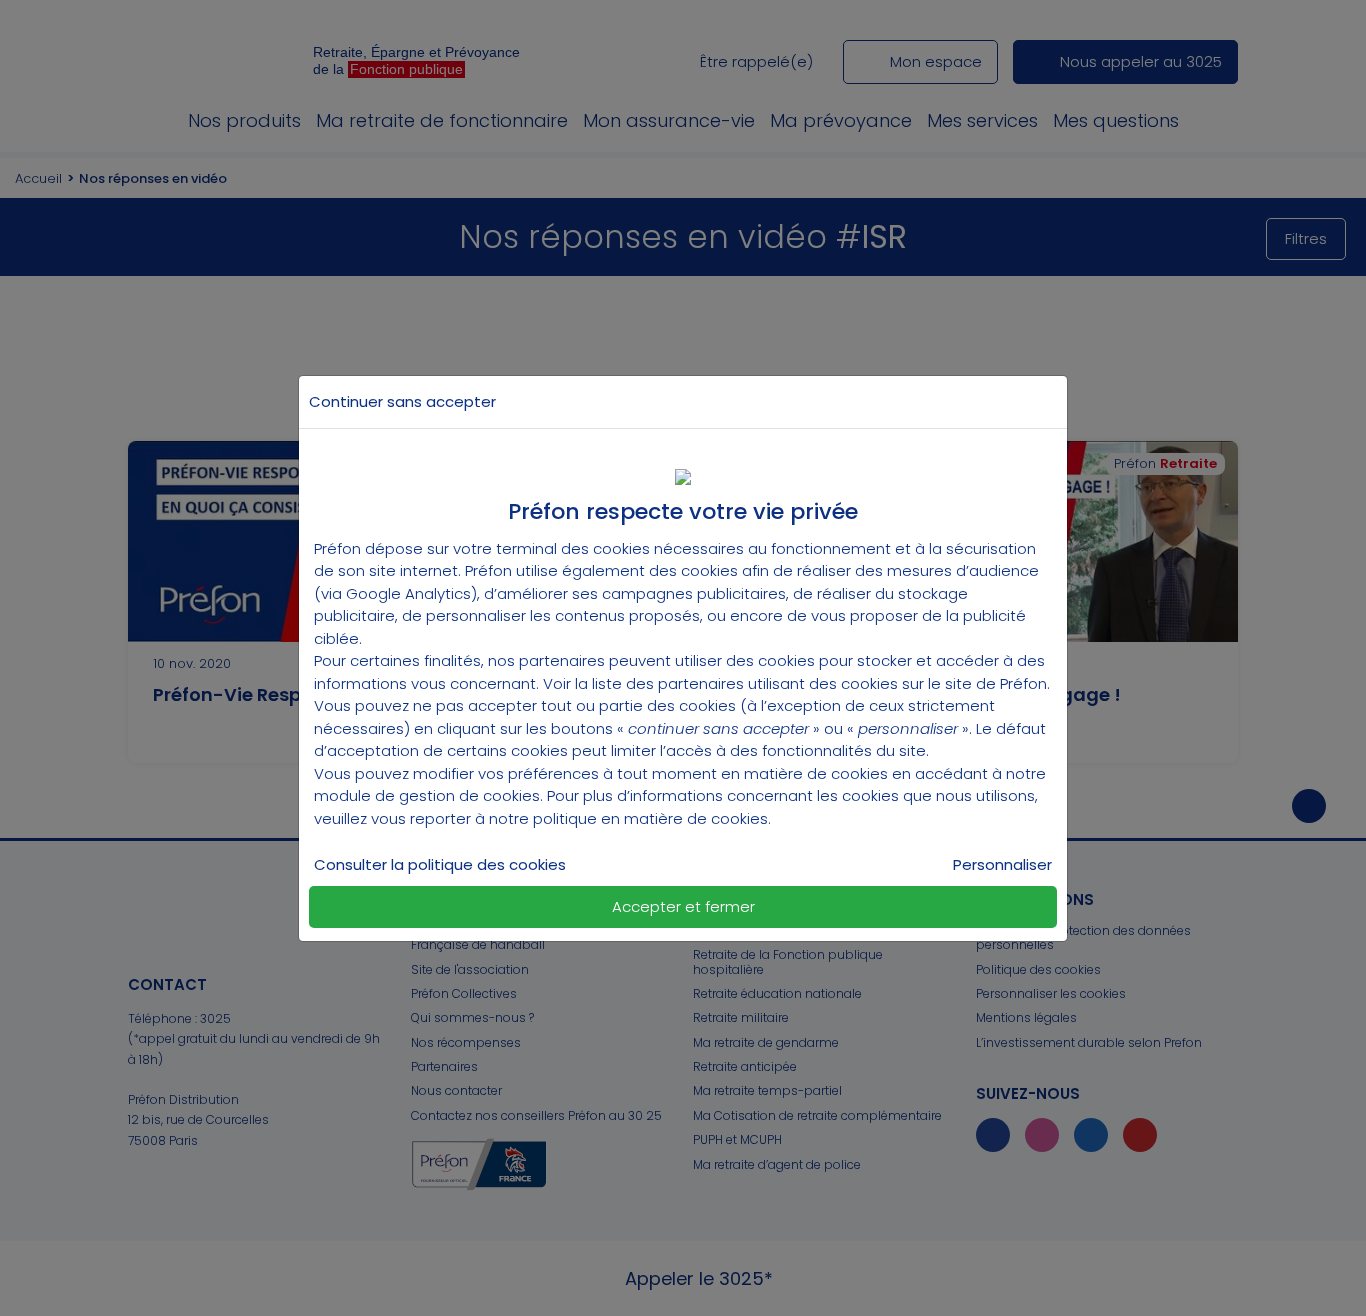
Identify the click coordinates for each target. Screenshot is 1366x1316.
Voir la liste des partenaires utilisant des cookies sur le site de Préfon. (796, 683)
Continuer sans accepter (402, 401)
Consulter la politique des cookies (440, 864)
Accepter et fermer (683, 906)
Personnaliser (1002, 864)
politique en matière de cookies (650, 818)
